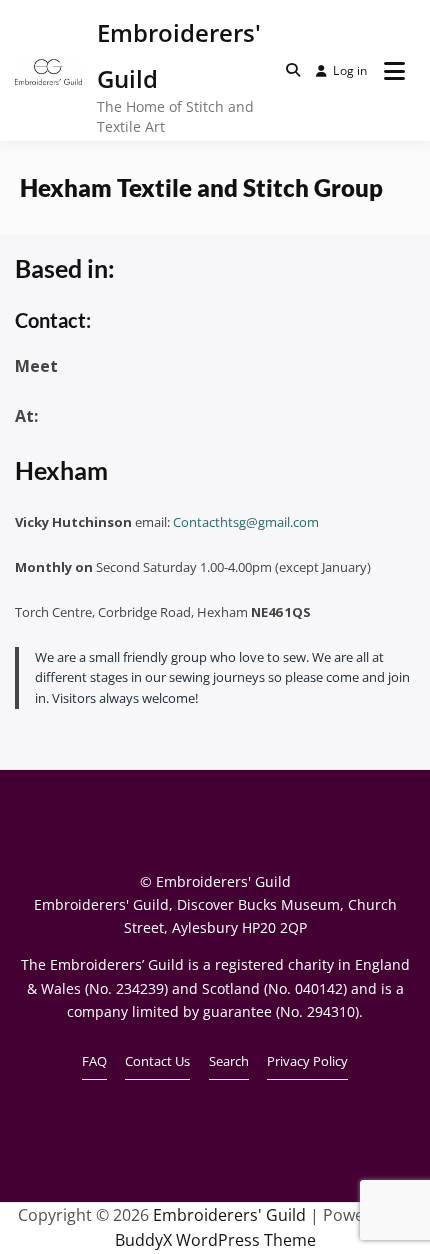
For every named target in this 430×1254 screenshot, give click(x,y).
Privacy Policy (307, 1061)
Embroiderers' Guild (229, 1215)
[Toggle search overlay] (293, 70)
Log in (350, 70)
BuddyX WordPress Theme (215, 1240)
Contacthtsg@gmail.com (246, 522)
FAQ (94, 1061)
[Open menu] (394, 71)
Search (229, 1061)
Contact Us (157, 1061)
